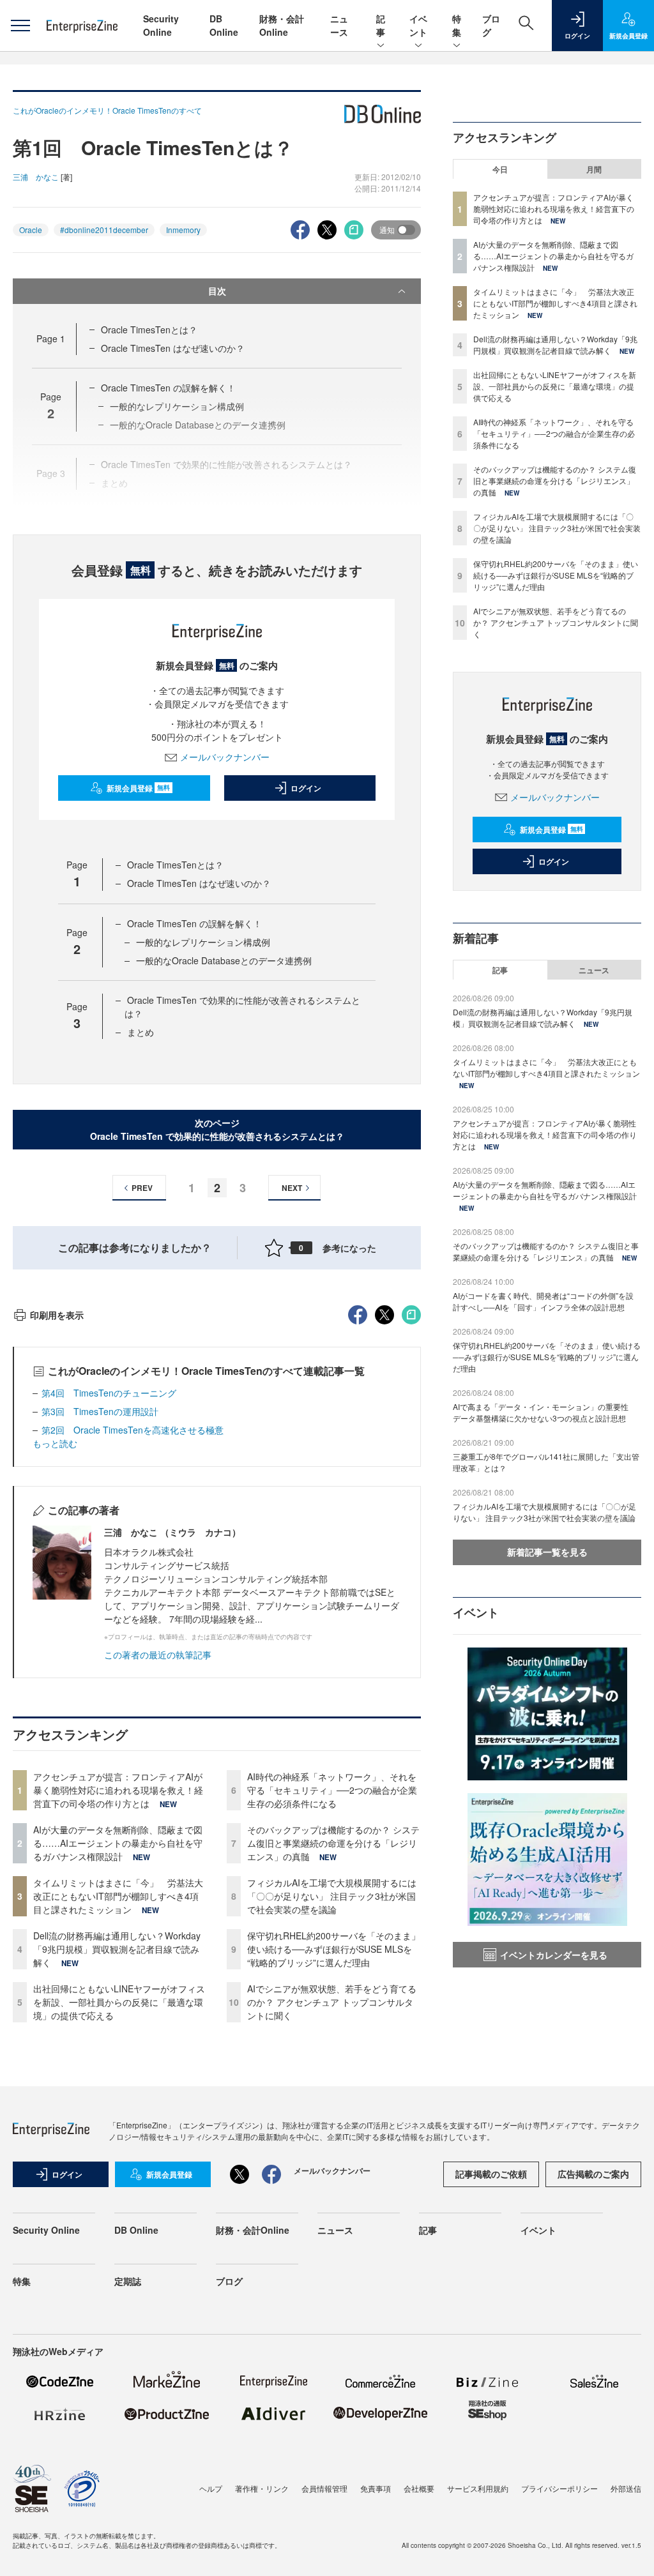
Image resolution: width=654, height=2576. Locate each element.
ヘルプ (211, 2488)
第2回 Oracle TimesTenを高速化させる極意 (133, 1430)
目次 (217, 291)
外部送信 (626, 2488)
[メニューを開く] (20, 26)
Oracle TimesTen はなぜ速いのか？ (173, 348)
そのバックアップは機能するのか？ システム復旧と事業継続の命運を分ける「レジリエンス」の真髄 (333, 1843)
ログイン (306, 788)
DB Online (224, 25)
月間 (594, 169)
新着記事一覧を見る (547, 1552)
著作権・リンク (262, 2488)
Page (51, 338)
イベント (418, 25)
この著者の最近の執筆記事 (158, 1655)
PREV (142, 1188)
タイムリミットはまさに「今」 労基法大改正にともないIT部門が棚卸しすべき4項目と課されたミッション (118, 1896)
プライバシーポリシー (559, 2488)
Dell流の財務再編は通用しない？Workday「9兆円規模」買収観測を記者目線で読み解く (117, 1949)
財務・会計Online (282, 25)
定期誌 (128, 2281)
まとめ (141, 1032)
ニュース (339, 25)
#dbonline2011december (104, 230)
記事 (381, 25)
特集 (457, 25)
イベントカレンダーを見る (554, 1955)
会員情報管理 (324, 2488)
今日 (500, 169)
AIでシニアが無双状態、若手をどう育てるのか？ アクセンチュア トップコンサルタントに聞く (332, 2002)
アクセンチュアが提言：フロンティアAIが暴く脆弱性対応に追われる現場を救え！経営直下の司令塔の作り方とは (118, 1790)
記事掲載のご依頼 (491, 2174)
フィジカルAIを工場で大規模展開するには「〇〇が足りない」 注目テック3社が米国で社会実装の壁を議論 (332, 1896)
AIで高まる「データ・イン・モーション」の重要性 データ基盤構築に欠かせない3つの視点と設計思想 (544, 1412)
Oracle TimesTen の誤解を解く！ (168, 388)
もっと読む (55, 1443)
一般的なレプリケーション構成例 (203, 942)
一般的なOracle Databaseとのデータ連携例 (224, 960)
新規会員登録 (138, 788)
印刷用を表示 (57, 1315)
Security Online (161, 25)
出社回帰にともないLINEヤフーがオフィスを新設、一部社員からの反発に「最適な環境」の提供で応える (119, 2002)
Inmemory (183, 230)
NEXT (292, 1188)
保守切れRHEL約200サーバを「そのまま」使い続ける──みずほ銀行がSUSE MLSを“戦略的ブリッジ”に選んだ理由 (334, 1949)
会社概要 (419, 2488)
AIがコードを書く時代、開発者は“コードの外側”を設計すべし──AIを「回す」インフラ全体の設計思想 (543, 1301)
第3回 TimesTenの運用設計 (100, 1411)
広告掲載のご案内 (593, 2174)
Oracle (31, 230)
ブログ (229, 2281)
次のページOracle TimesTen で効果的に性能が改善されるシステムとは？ (217, 1129)
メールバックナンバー (225, 757)
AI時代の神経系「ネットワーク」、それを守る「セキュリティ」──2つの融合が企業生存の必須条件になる (332, 1790)
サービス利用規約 (478, 2488)
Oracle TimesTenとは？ (149, 330)
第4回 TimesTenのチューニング (109, 1393)
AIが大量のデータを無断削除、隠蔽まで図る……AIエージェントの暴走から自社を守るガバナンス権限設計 (118, 1843)
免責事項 (376, 2488)
